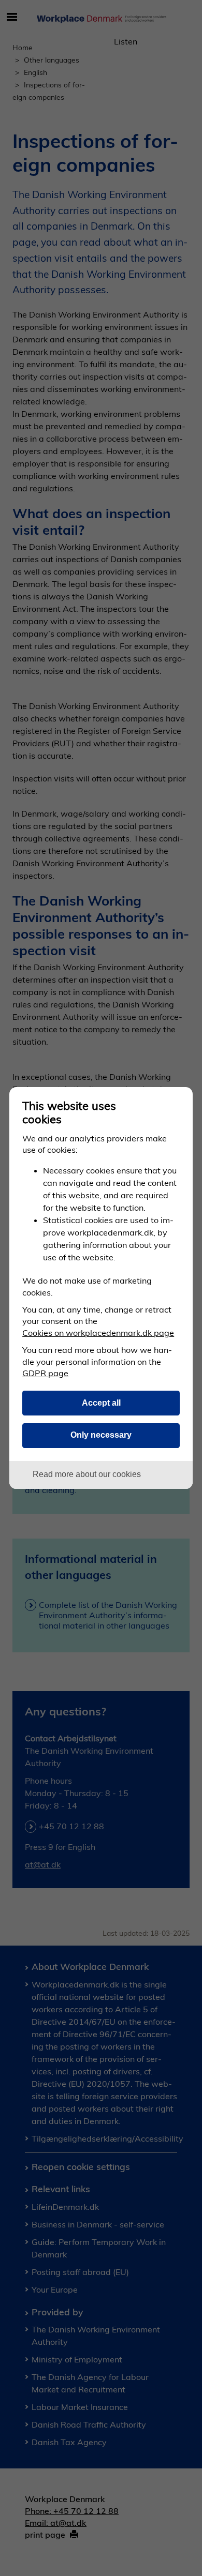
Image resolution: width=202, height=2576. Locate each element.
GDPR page (45, 1373)
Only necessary (101, 1435)
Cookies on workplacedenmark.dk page (98, 1333)
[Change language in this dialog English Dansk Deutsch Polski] (176, 1103)
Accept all (101, 1403)
